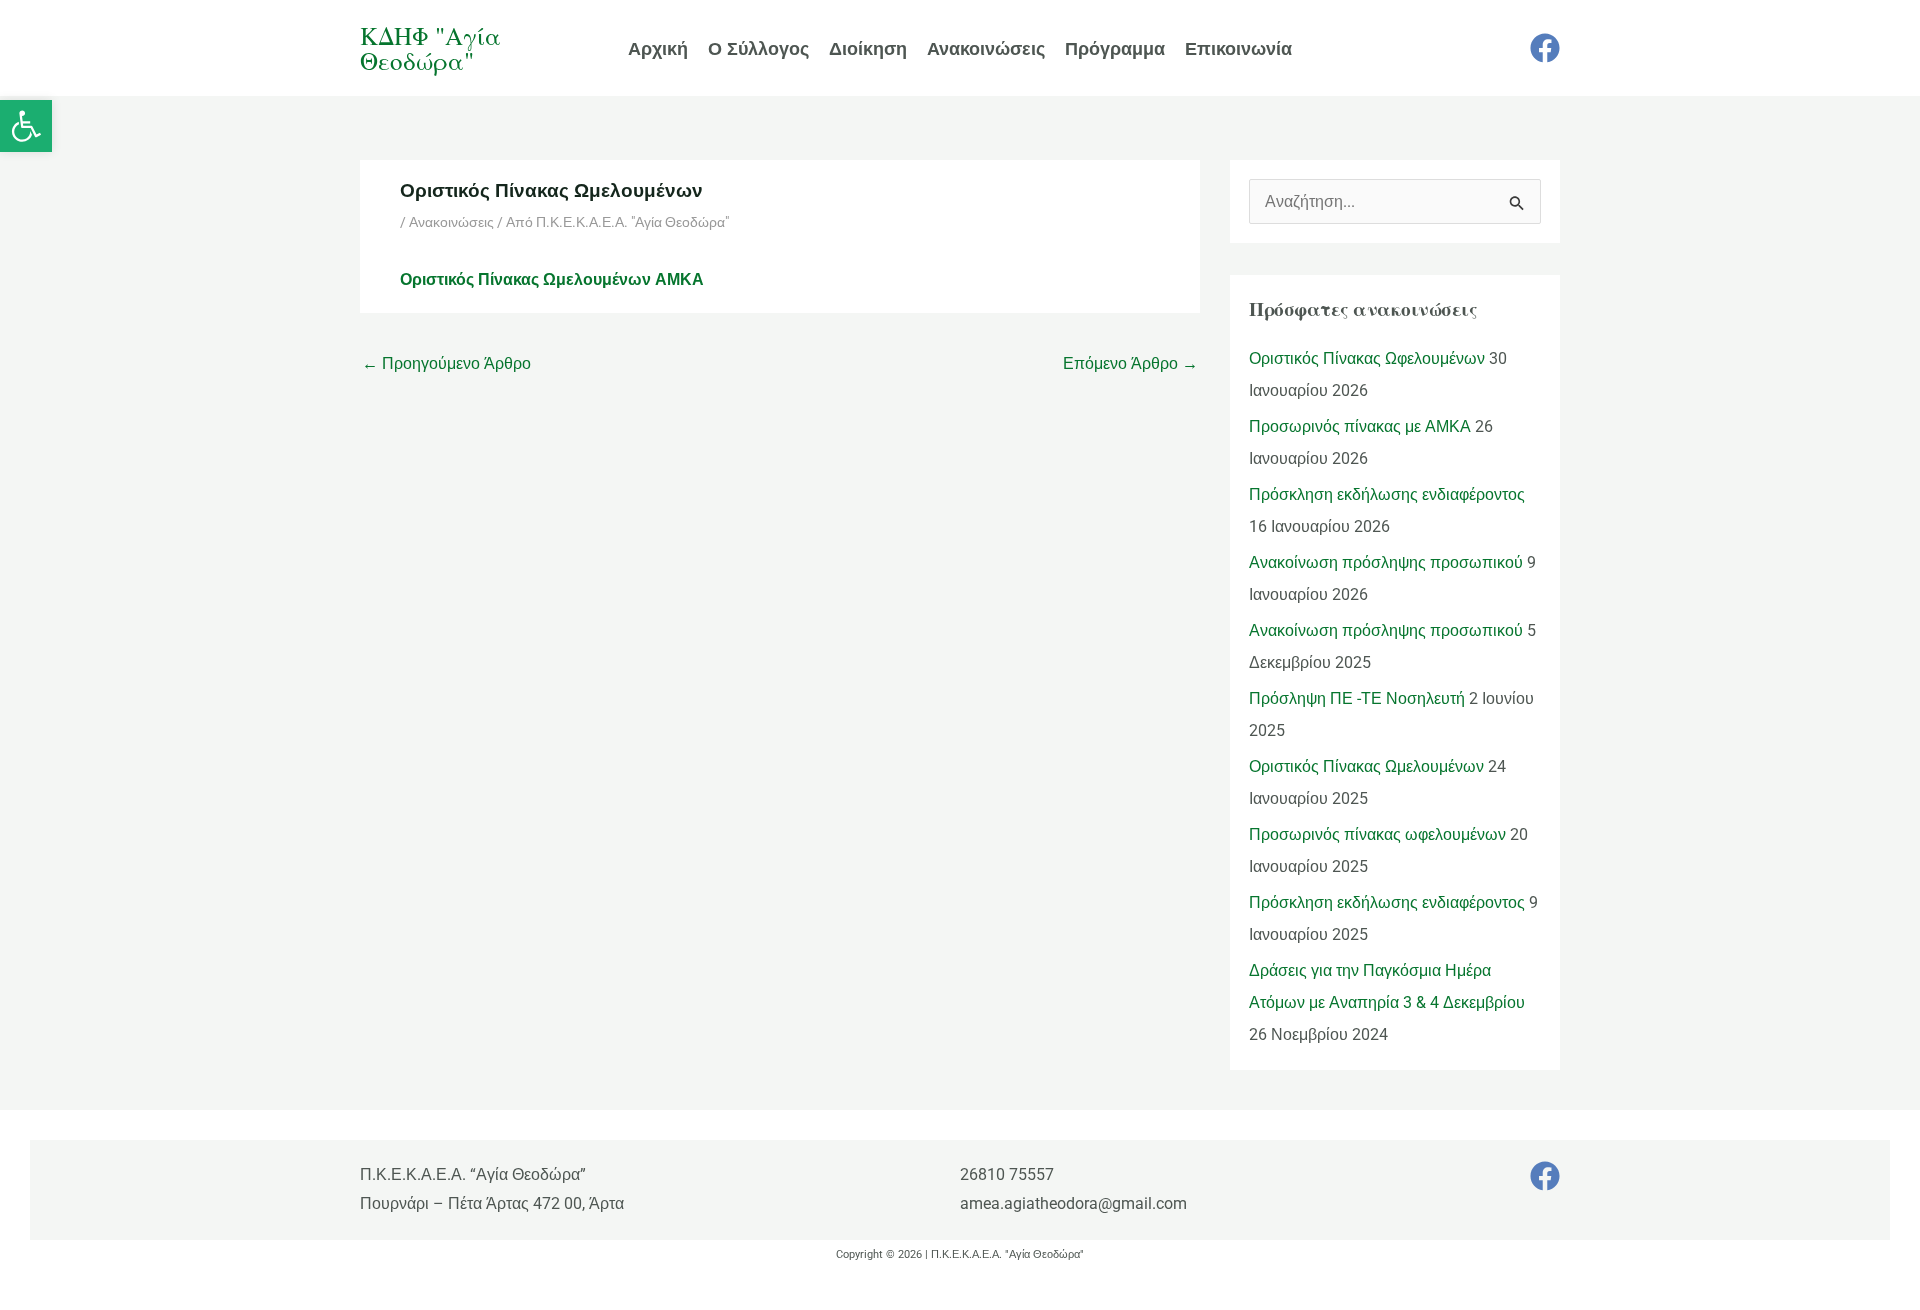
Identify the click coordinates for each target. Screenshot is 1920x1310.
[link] (26, 126)
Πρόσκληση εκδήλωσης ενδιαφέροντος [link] (1387, 494)
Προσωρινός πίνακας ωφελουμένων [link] (1377, 834)
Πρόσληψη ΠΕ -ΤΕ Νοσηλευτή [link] (1357, 698)
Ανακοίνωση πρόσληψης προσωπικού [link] (1386, 562)
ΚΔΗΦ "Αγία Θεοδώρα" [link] (430, 48)
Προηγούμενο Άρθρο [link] (446, 363)
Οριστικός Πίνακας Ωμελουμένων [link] (1366, 766)
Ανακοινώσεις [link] (986, 48)
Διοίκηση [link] (868, 48)
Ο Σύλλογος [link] (758, 48)
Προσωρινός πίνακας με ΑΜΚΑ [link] (1360, 426)
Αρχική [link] (658, 48)
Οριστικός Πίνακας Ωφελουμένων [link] (1367, 358)
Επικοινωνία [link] (1238, 48)
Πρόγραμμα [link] (1115, 48)
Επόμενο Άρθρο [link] (1130, 363)
